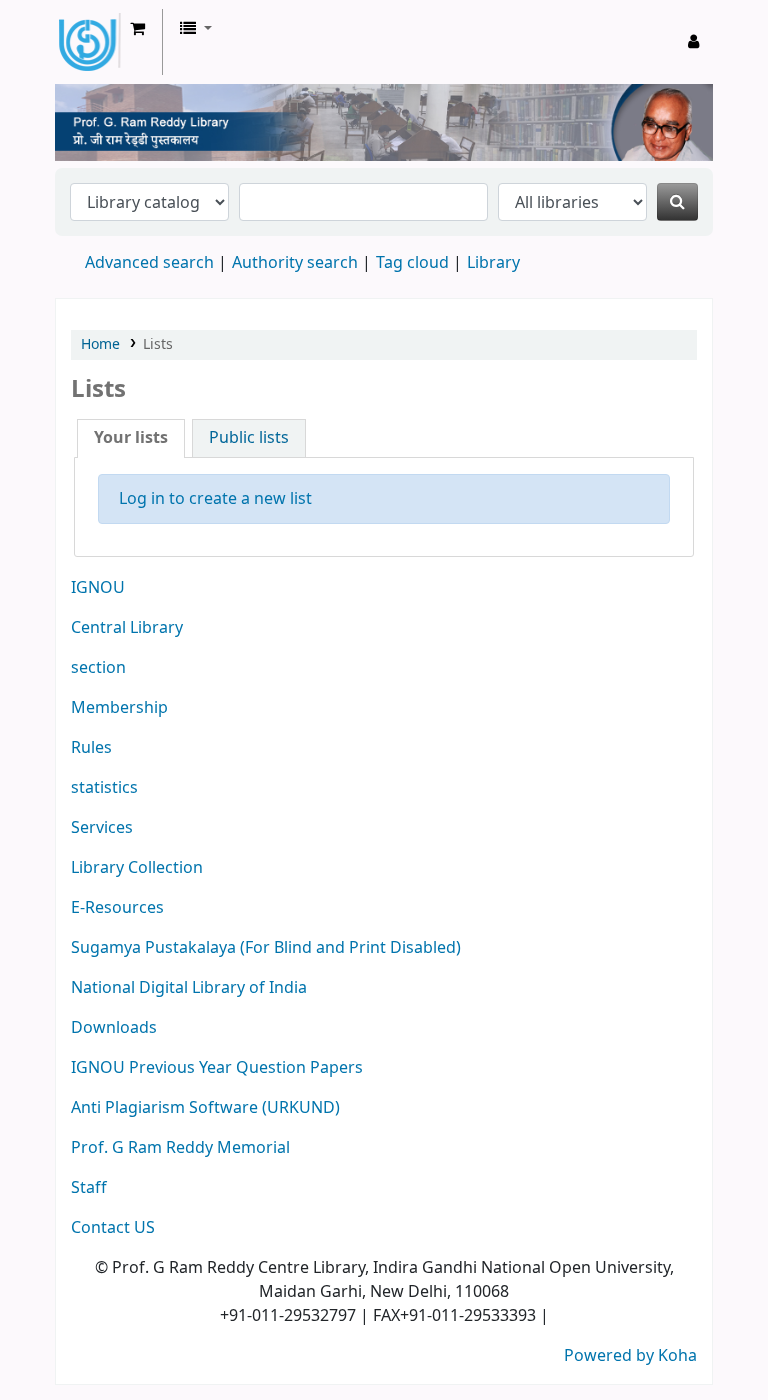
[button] (137, 29)
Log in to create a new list (215, 499)
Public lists (249, 438)
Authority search (295, 263)
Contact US (113, 1228)
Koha (677, 1356)
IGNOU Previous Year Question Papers (217, 1068)
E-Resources (117, 908)
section (98, 668)
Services (102, 828)
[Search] (677, 202)
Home (100, 344)
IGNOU (98, 588)
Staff (89, 1188)
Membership (119, 708)
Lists (158, 344)
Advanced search (149, 263)
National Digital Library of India (189, 988)
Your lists (131, 438)
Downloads (114, 1028)
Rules (91, 748)
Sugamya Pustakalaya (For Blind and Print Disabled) (266, 948)
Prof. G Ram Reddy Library (120, 42)
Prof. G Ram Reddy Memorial (180, 1148)
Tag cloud (412, 263)
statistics (104, 788)
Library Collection (137, 868)
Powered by (611, 1356)
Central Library (127, 628)
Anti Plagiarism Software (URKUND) (205, 1108)
